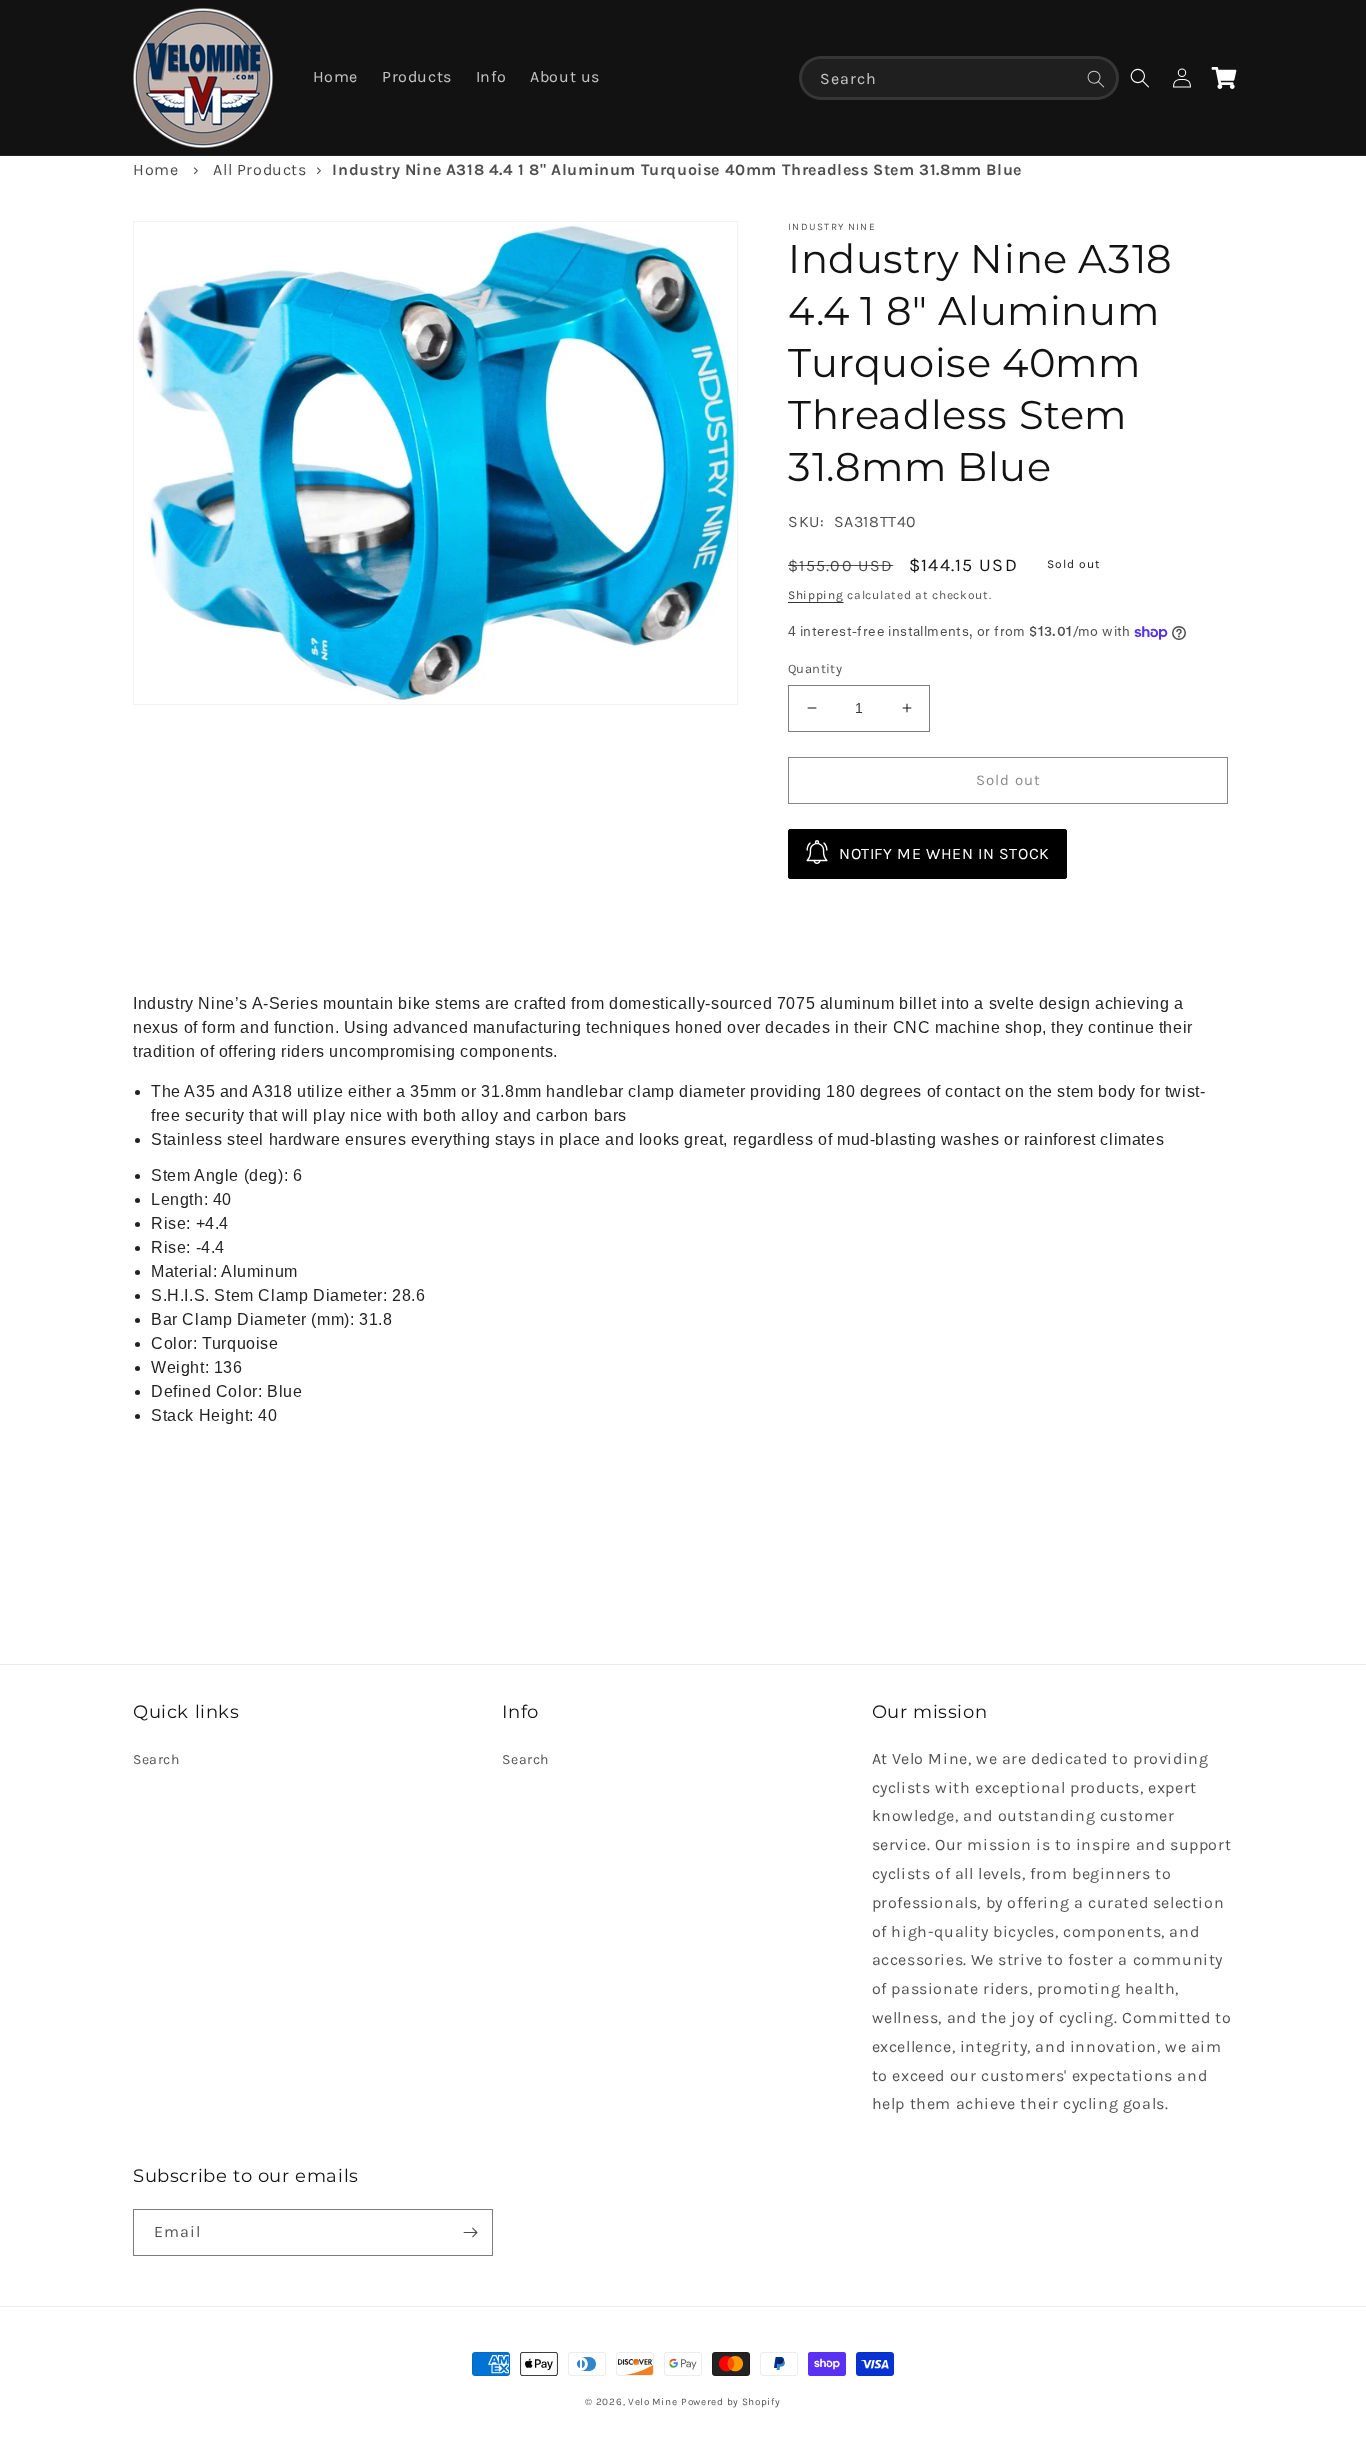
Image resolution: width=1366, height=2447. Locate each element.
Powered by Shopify (731, 2402)
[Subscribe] (470, 2232)
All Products (259, 169)
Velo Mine (652, 2402)
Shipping (816, 595)
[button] (1140, 78)
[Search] (1096, 79)
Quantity (815, 668)
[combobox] (959, 78)
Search (156, 1759)
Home (155, 169)
